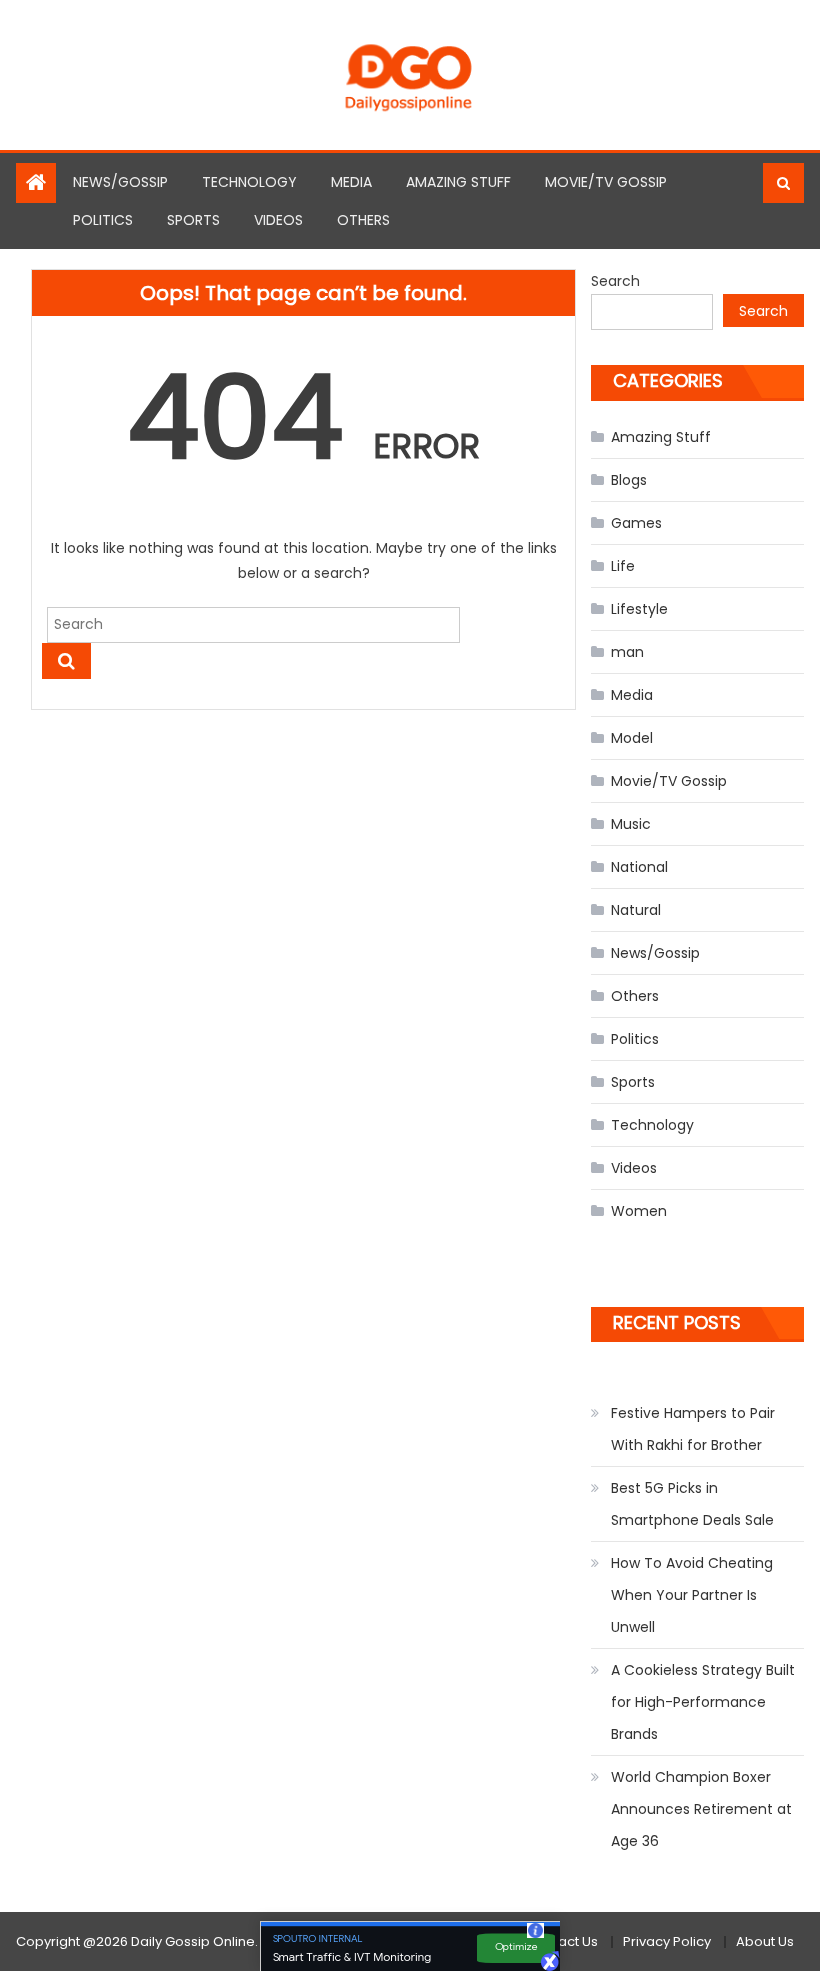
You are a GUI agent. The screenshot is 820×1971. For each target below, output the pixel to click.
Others (363, 220)
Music (631, 824)
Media (351, 182)
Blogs (629, 480)
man (627, 652)
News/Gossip (120, 182)
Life (623, 566)
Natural (636, 910)
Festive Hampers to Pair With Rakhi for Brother (693, 1429)
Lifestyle (639, 609)
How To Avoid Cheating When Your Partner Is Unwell (692, 1595)
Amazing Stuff (458, 182)
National (639, 867)
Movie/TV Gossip (606, 182)
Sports (193, 220)
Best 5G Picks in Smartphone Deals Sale (692, 1504)
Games (636, 523)
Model (632, 738)
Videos (278, 220)
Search (615, 281)
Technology (249, 182)
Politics (103, 220)
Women (639, 1211)
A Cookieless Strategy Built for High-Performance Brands (703, 1702)
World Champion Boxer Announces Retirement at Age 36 (701, 1809)
